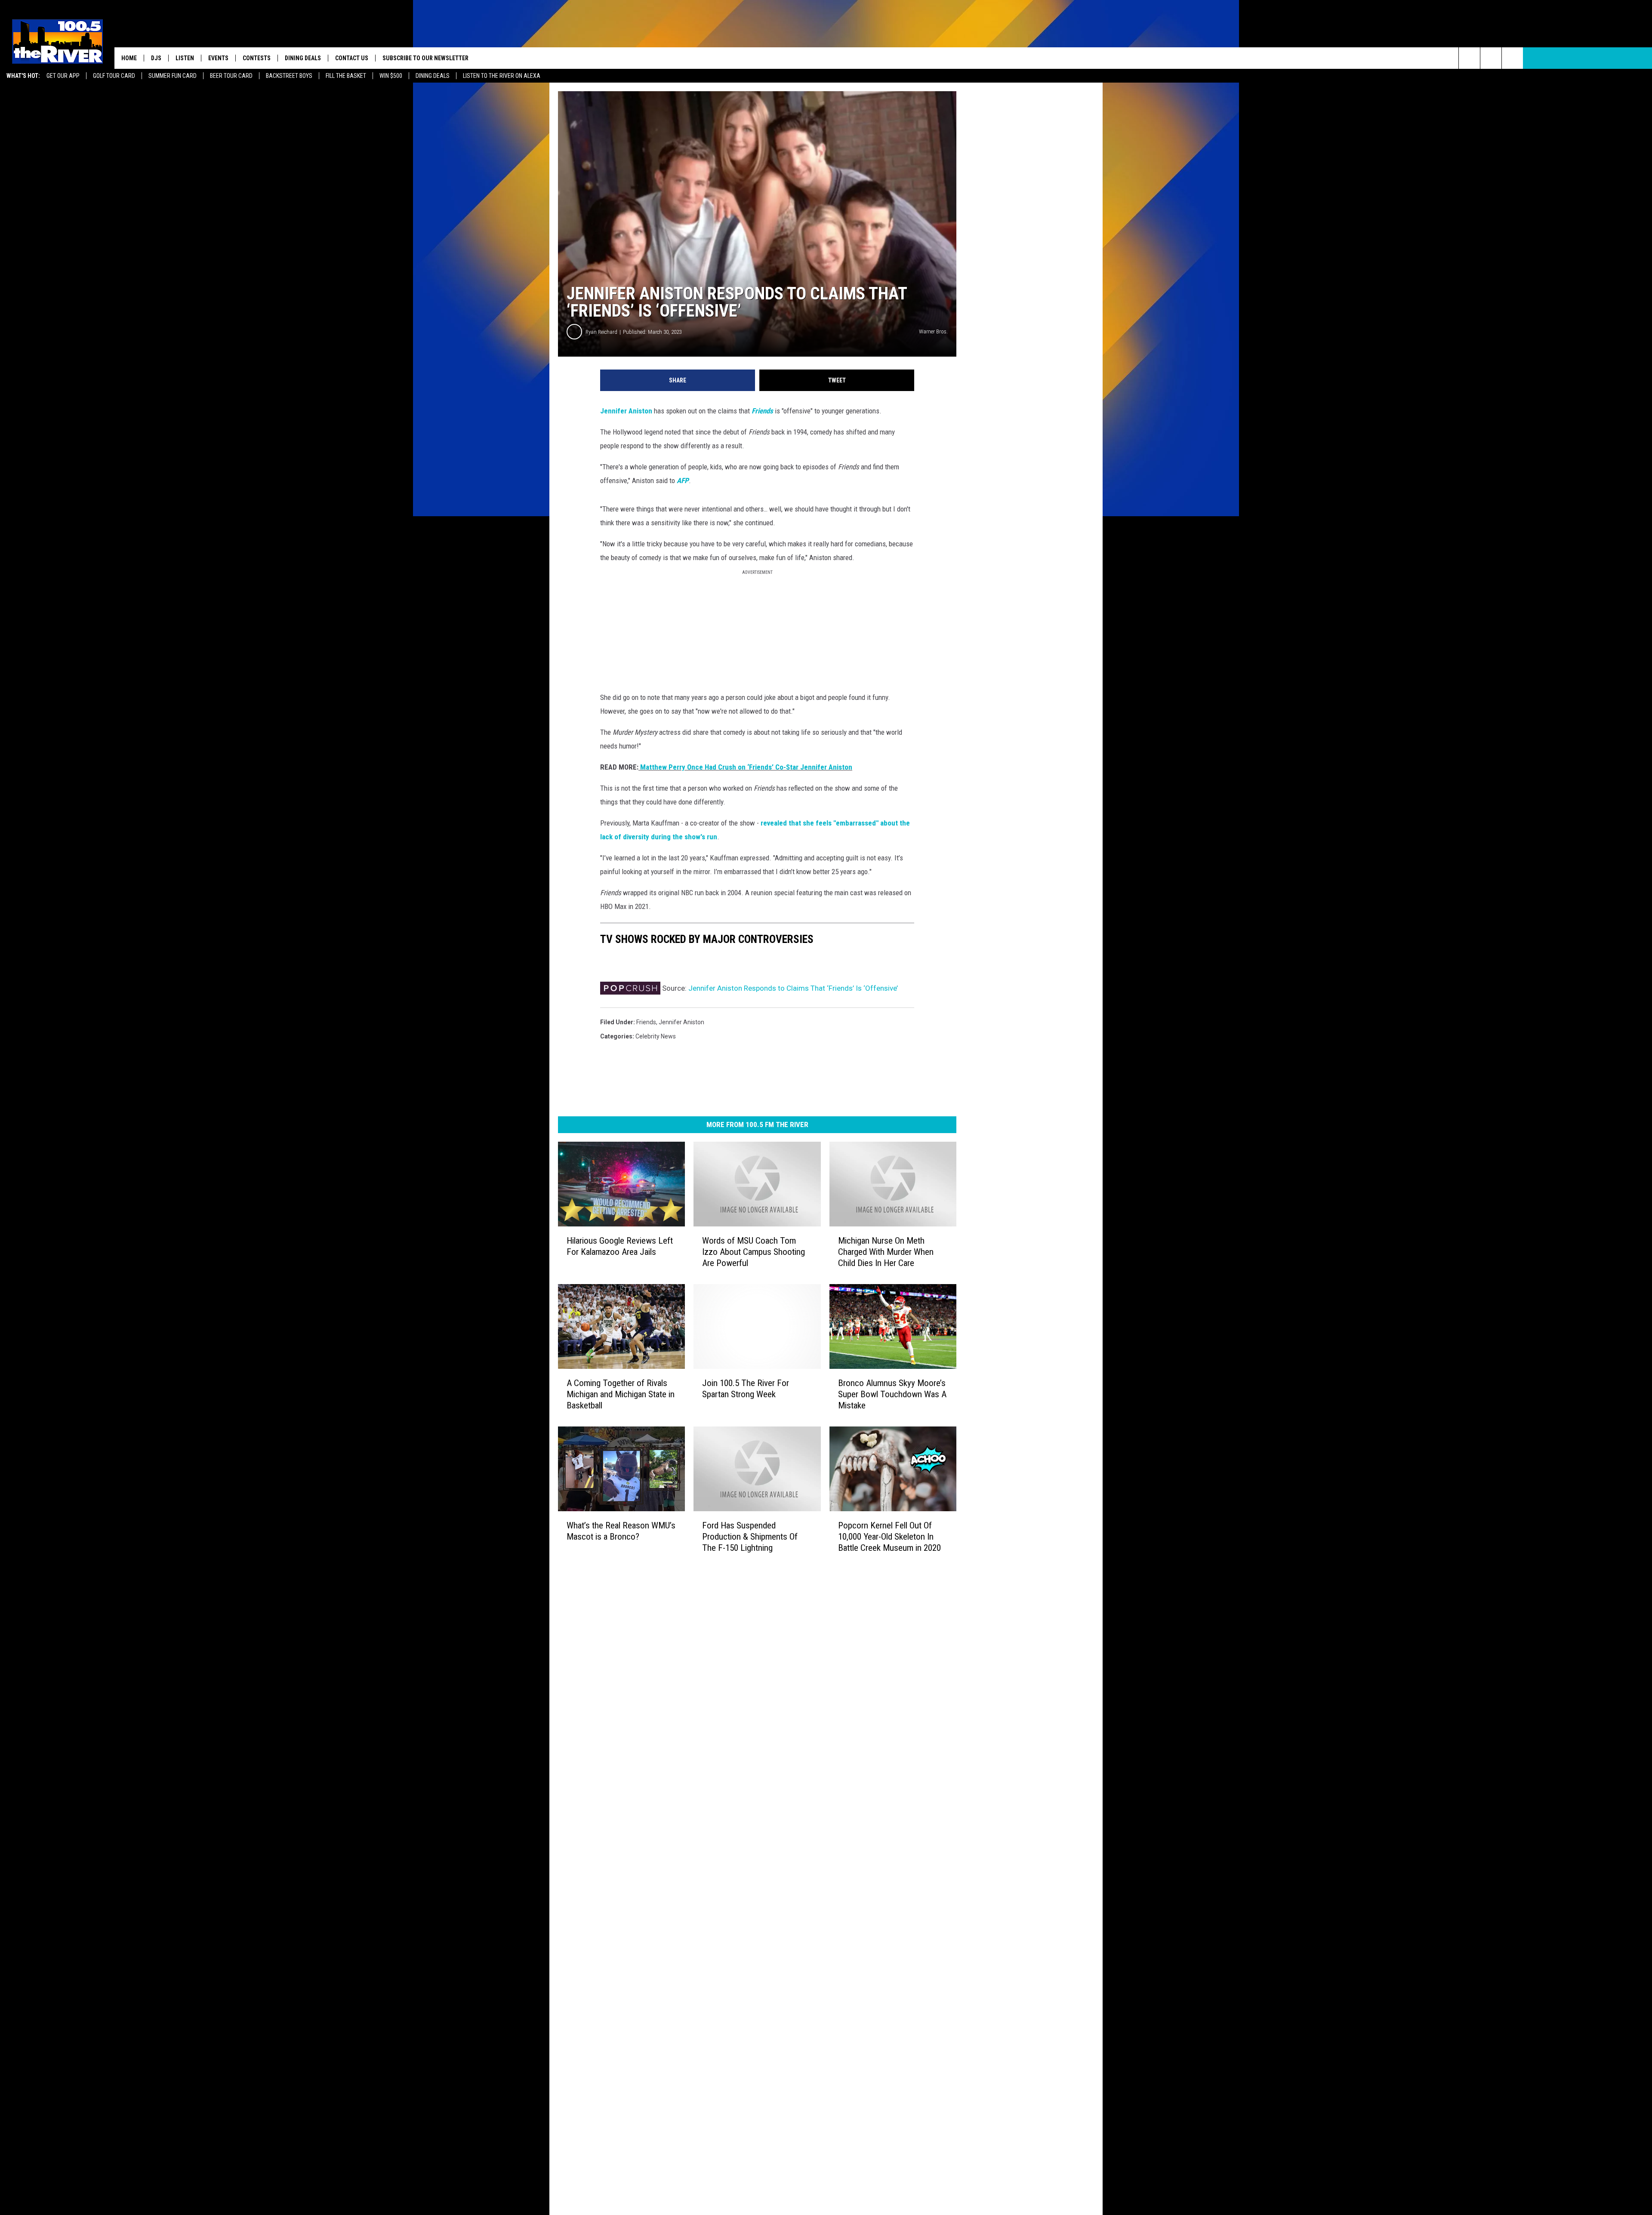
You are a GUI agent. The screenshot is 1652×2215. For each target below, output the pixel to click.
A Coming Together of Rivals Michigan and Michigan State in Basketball (621, 1394)
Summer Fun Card (173, 76)
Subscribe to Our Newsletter (425, 58)
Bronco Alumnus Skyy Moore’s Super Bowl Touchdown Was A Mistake (892, 1394)
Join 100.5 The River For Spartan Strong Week (746, 1389)
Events (218, 58)
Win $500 (391, 76)
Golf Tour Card (114, 76)
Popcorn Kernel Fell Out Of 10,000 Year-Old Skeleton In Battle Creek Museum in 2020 (889, 1537)
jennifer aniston (681, 1022)
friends (646, 1022)
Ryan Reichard (601, 332)
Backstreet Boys (289, 76)
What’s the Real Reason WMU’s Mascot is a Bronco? (621, 1531)
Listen (185, 58)
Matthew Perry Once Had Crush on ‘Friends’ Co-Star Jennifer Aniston (745, 767)
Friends (762, 411)
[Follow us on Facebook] (1512, 58)
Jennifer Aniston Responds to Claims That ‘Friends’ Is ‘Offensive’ (793, 988)
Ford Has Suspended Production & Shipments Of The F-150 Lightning (750, 1537)
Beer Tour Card (231, 76)
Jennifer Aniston (626, 411)
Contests (257, 58)
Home (129, 58)
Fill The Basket (346, 76)
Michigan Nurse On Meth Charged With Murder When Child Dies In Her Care (886, 1252)
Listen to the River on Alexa (502, 76)
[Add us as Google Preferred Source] (1491, 58)
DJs (156, 58)
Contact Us (352, 58)
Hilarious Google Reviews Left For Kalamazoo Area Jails (620, 1246)
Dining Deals (433, 76)
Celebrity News (656, 1036)
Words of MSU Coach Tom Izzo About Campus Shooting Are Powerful (754, 1252)
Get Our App (63, 76)
